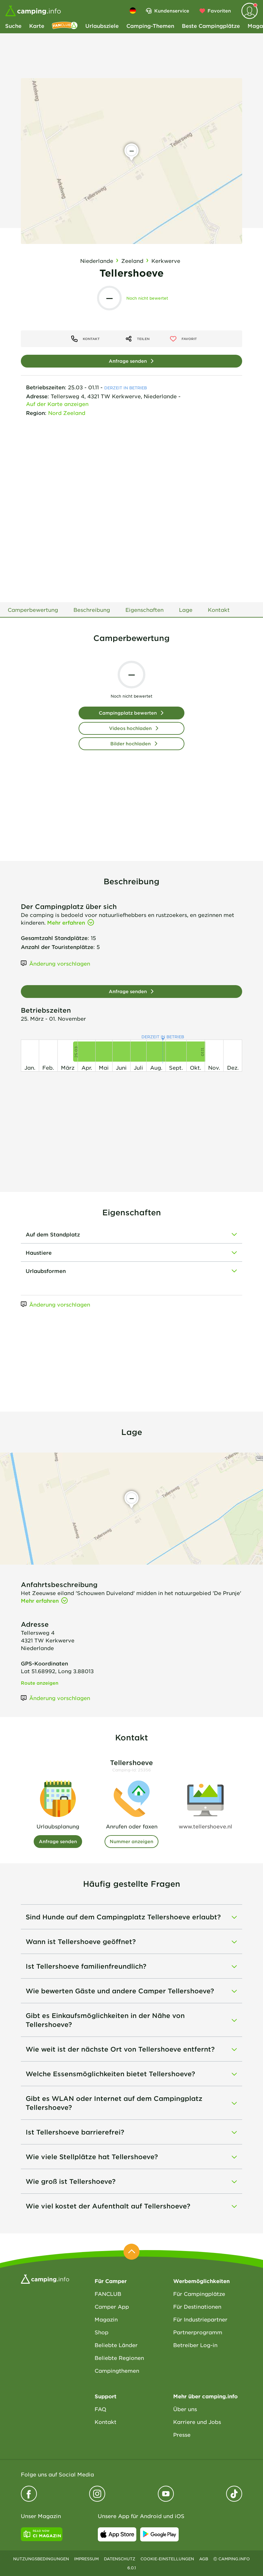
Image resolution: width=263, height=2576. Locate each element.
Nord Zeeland (67, 413)
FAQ (100, 2409)
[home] (45, 2278)
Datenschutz (120, 2559)
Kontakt (106, 2422)
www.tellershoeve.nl (205, 1826)
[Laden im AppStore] (117, 2534)
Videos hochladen (130, 728)
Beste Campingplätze (211, 26)
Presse (182, 2434)
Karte (37, 26)
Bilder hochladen (131, 744)
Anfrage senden (128, 361)
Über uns (185, 2409)
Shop (102, 2332)
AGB (204, 2559)
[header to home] (33, 11)
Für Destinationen (197, 2306)
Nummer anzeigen (131, 1841)
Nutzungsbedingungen (41, 2559)
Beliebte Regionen (119, 2358)
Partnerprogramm (198, 2332)
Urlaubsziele (102, 26)
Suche (13, 26)
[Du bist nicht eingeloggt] (250, 11)
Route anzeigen (40, 1683)
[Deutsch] (133, 11)
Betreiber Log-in (195, 2345)
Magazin (106, 2319)
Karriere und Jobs (197, 2422)
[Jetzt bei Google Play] (159, 2534)
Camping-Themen (150, 26)
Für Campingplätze (199, 2294)
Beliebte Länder (116, 2345)
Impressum (86, 2559)
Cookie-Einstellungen (167, 2559)
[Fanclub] (65, 26)
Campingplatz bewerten (128, 713)
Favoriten (219, 11)
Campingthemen (117, 2370)
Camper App (112, 2306)
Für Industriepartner (200, 2319)
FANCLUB (108, 2294)
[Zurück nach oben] (131, 2252)
